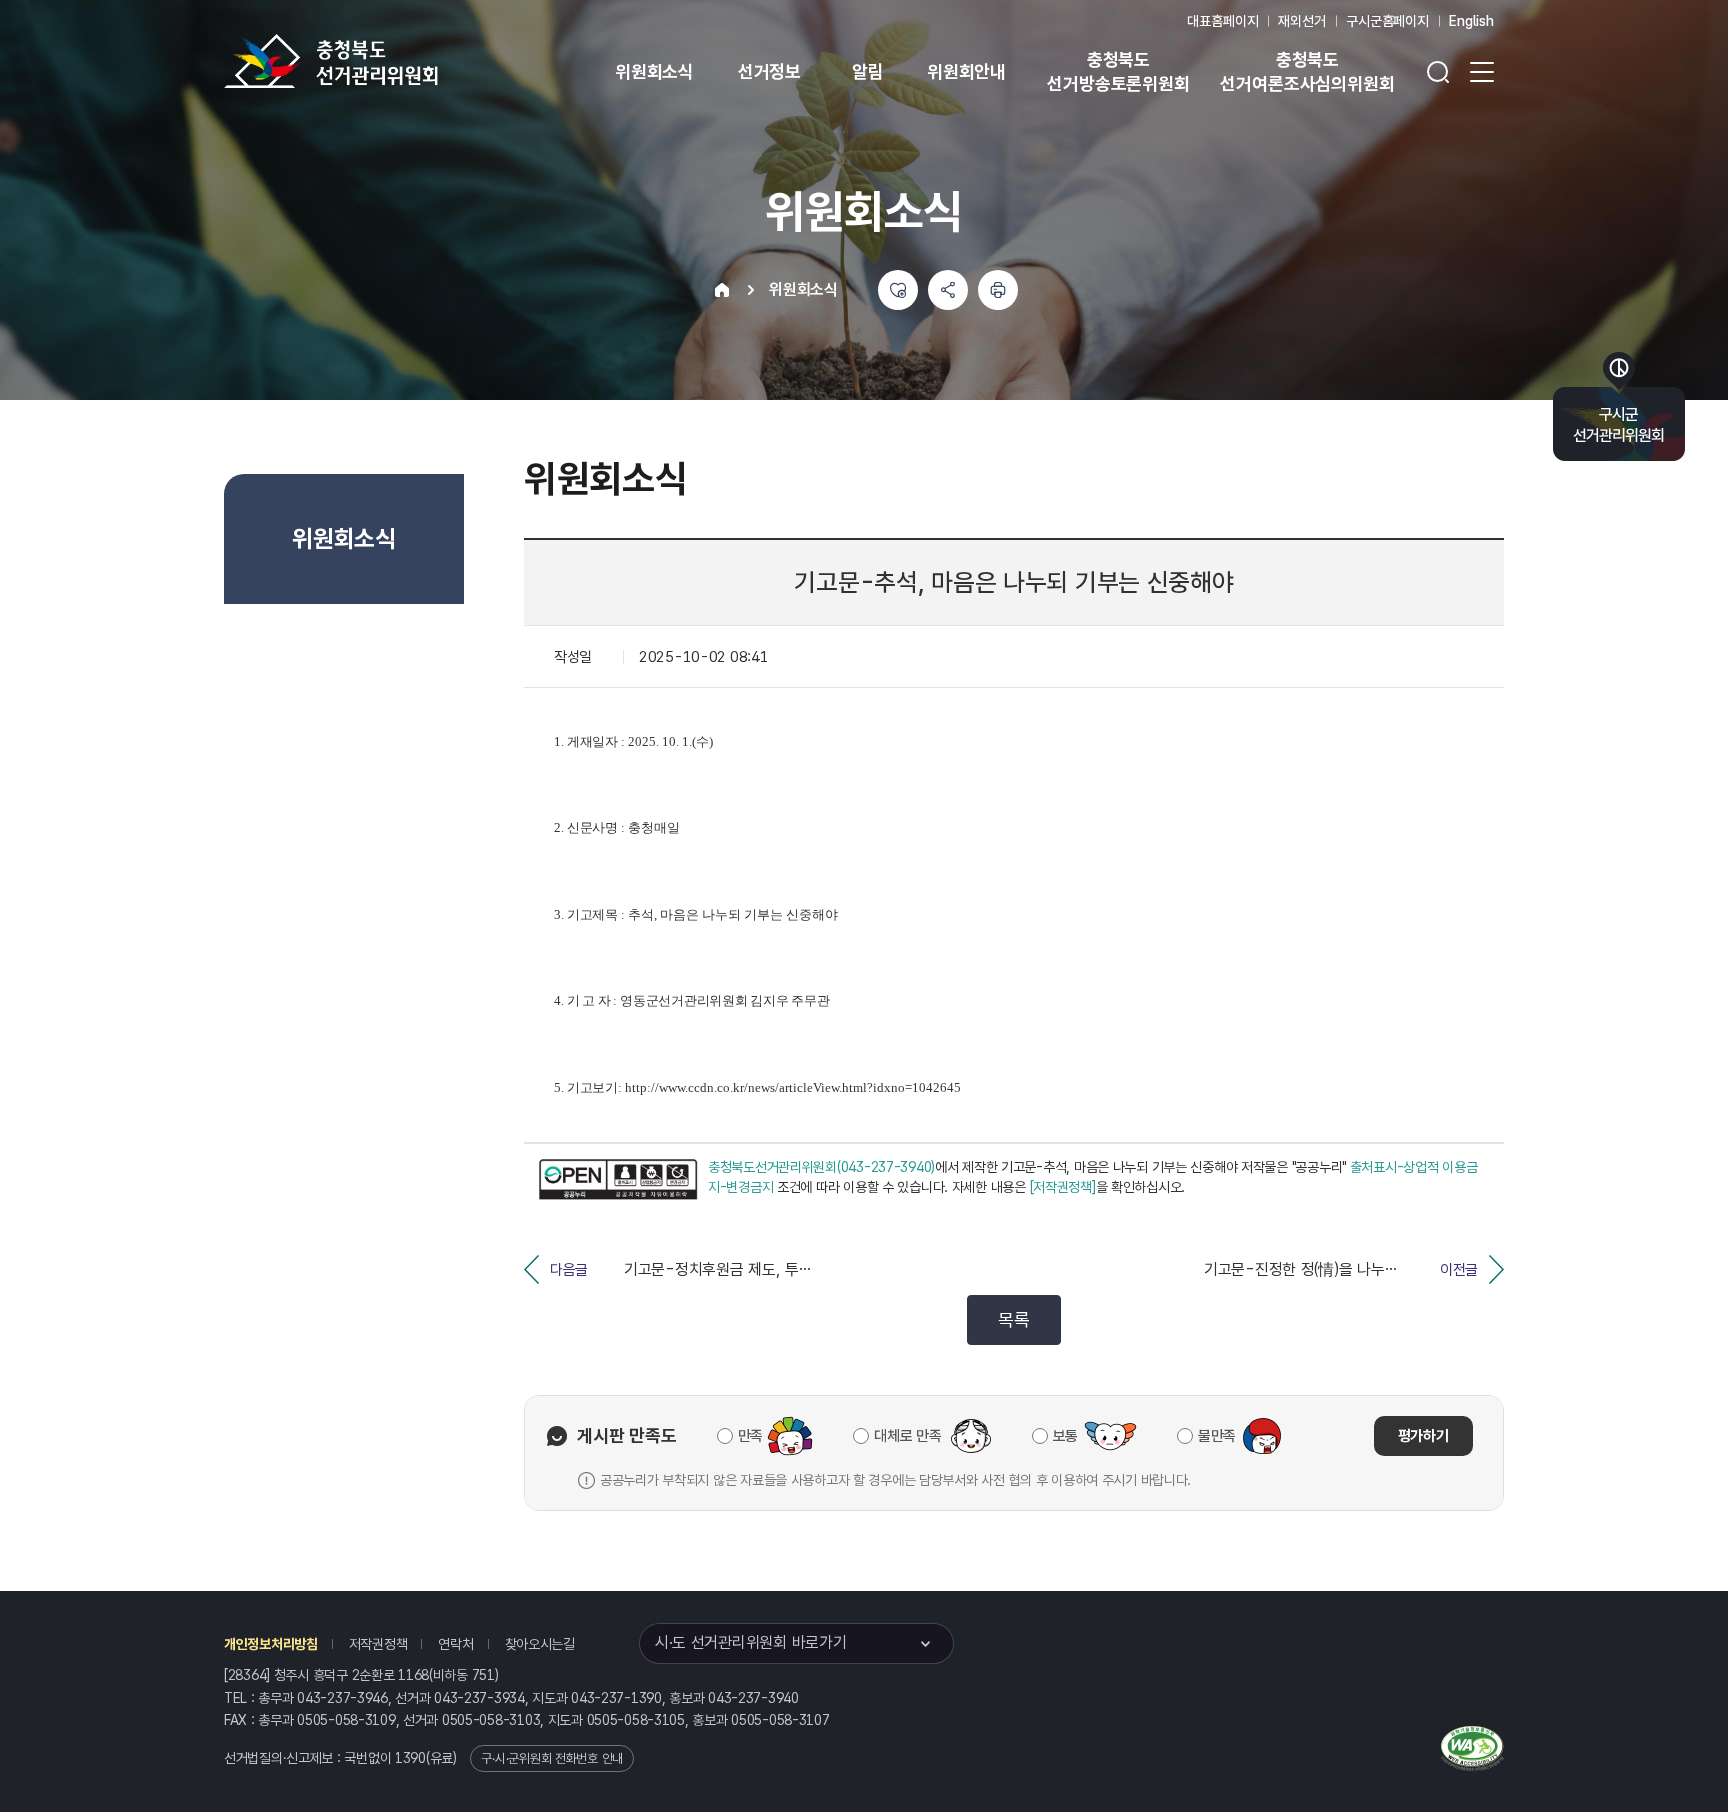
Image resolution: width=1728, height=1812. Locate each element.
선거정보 (769, 71)
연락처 (455, 1644)
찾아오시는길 (540, 1644)
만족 (750, 1436)
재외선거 (1301, 21)
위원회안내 (966, 71)
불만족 (1217, 1436)
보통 (1065, 1436)
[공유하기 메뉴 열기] (948, 290)
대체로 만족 (907, 1436)
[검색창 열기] (1438, 72)
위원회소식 (654, 71)
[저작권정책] (1063, 1187)
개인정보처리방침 (271, 1644)
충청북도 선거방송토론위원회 (1118, 71)
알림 (868, 71)
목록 (1013, 1319)
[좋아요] (898, 290)
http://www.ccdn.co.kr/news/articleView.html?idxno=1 (772, 1087)
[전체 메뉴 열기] (1482, 72)
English (1471, 21)
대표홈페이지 (1222, 21)
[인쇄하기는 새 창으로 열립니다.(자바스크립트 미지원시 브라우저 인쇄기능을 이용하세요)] (998, 290)
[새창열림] (618, 1179)
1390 (410, 1758)
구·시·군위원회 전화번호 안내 (552, 1758)
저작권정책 (378, 1644)
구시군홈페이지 (1387, 21)
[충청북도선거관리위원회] (394, 61)
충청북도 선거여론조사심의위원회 (1307, 71)
